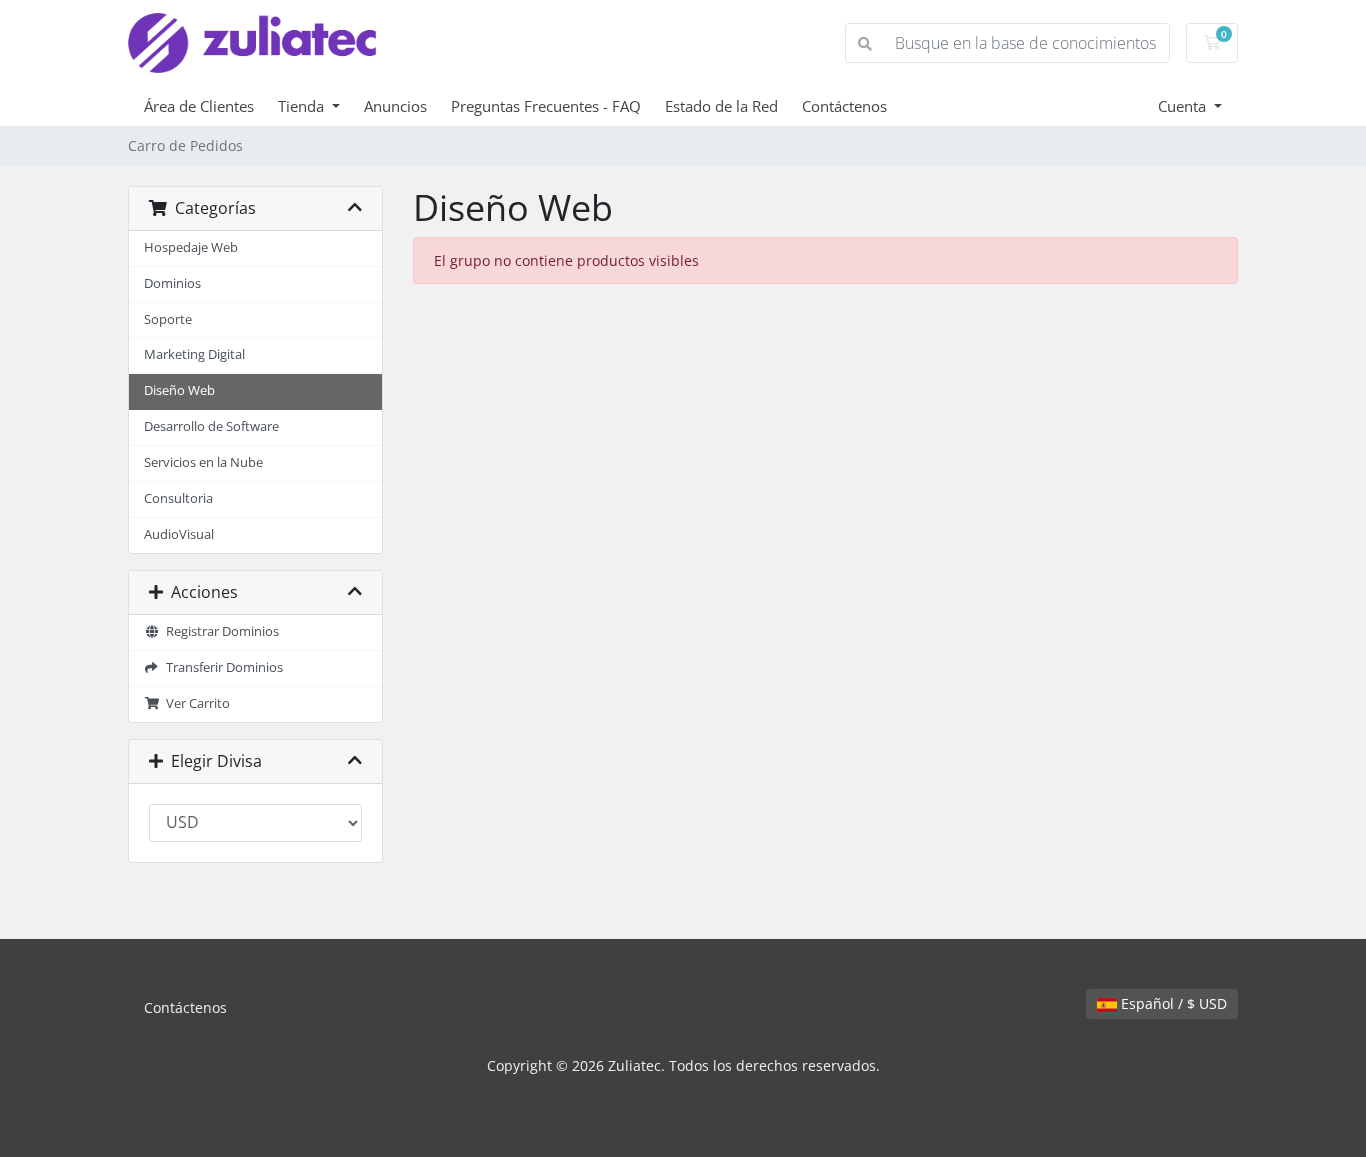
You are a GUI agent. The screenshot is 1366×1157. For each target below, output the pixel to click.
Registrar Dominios (219, 631)
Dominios (172, 283)
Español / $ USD (1172, 1003)
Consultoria (178, 498)
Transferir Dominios (221, 667)
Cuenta (1184, 106)
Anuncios (395, 106)
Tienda (303, 106)
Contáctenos (844, 106)
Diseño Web (179, 390)
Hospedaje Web (191, 247)
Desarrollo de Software (211, 426)
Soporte (168, 319)
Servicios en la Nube (203, 462)
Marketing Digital (194, 354)
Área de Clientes (199, 106)
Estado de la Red (721, 106)
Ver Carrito (195, 703)
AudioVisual (179, 534)
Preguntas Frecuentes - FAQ (546, 106)
